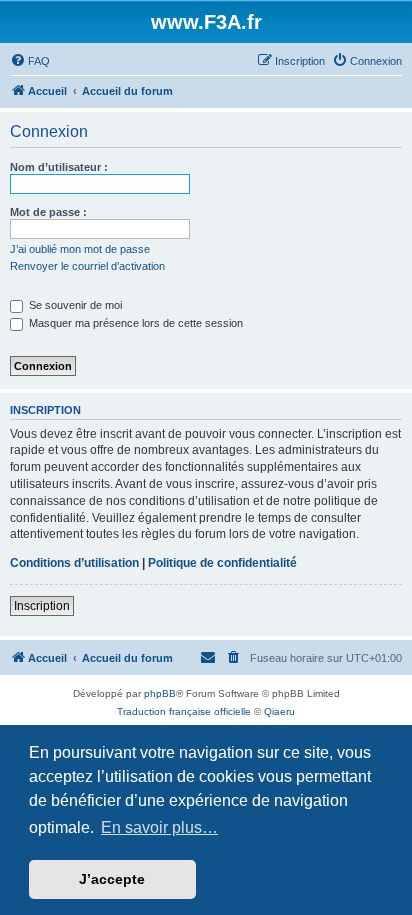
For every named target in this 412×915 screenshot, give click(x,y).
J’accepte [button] (112, 879)
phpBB (160, 693)
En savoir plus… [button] (159, 827)
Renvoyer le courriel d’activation (87, 266)
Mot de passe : (48, 212)
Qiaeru (279, 711)
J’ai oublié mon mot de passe (80, 249)
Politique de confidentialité (222, 563)
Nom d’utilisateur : (59, 167)
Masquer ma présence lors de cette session (134, 323)
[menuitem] (30, 61)
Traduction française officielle (184, 711)
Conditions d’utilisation (74, 563)
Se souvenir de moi (74, 305)
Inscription (42, 606)
